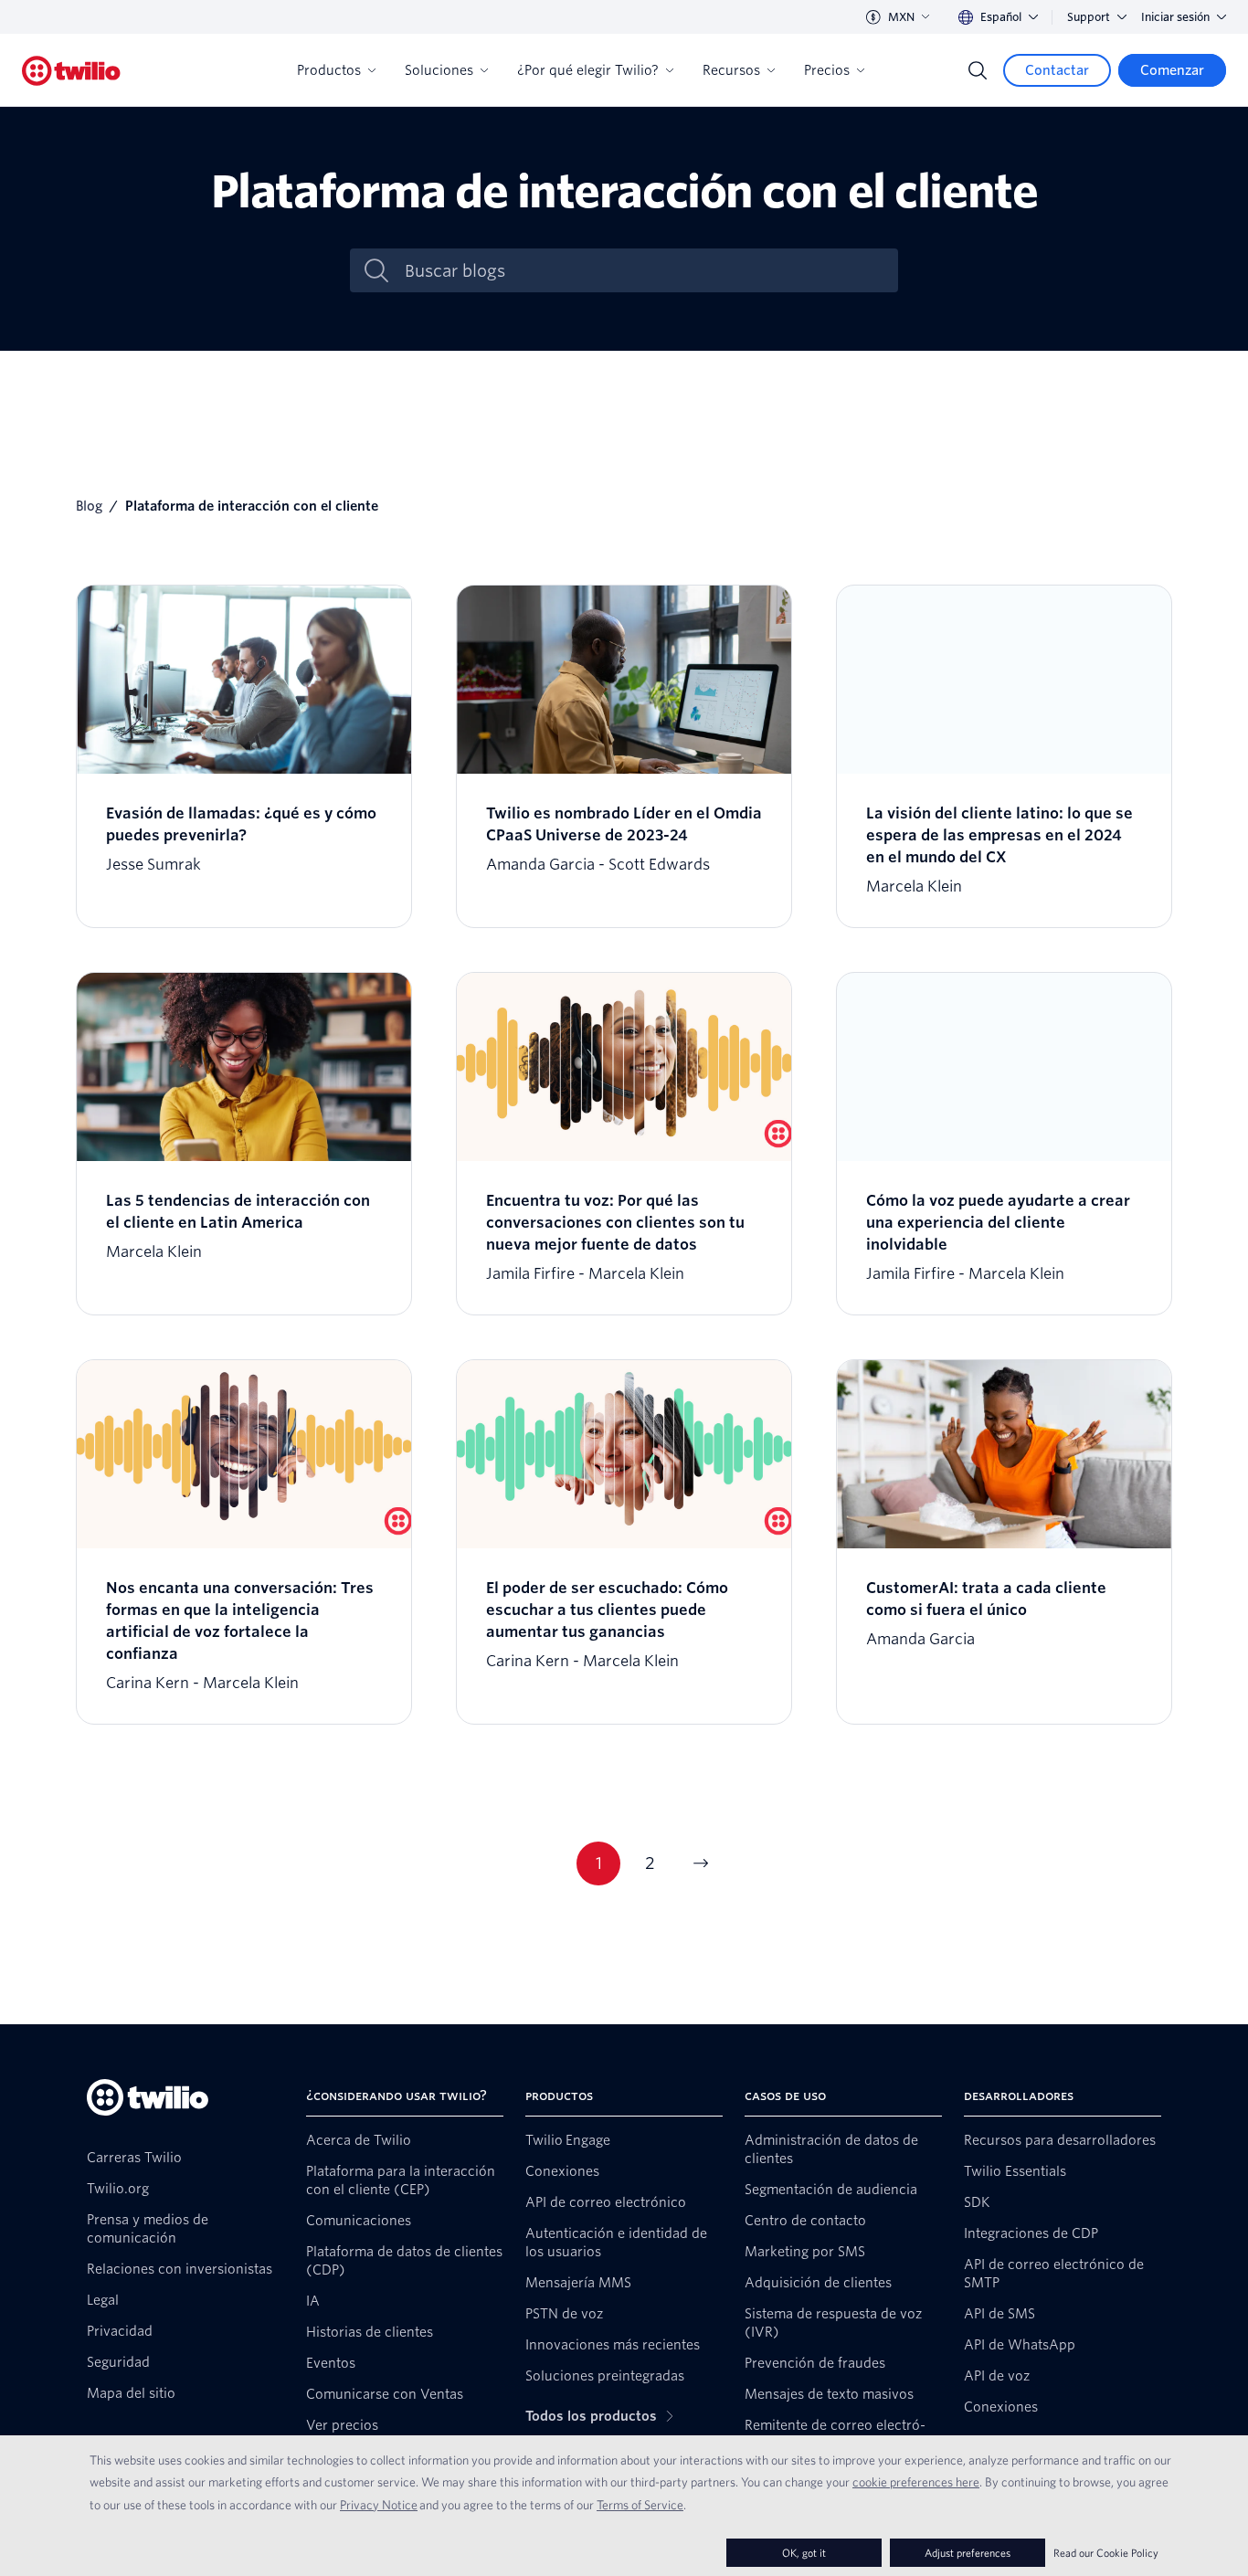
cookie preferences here (916, 2482)
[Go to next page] (701, 1863)
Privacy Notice (379, 2505)
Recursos (731, 70)
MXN (901, 17)
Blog (89, 506)
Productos (329, 70)
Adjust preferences (968, 2553)
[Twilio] (71, 71)
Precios (827, 70)
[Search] (978, 70)
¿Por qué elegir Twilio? (588, 70)
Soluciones (439, 70)
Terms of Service (640, 2505)
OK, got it (804, 2553)
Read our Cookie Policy (1106, 2553)
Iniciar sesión (1175, 17)
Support (1089, 17)
